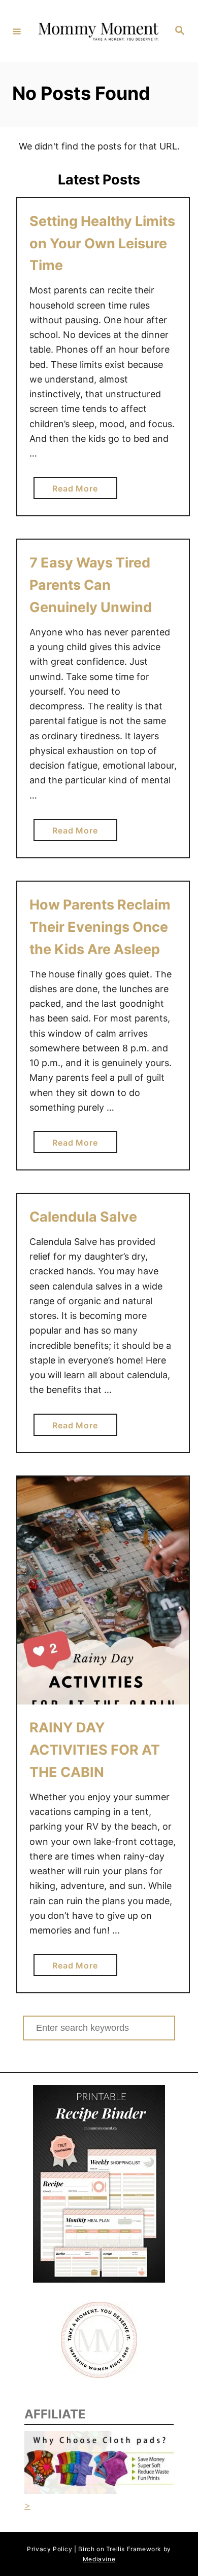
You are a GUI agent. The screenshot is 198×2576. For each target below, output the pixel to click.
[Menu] (17, 31)
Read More (78, 491)
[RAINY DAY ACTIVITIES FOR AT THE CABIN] (103, 1591)
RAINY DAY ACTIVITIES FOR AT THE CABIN (95, 1750)
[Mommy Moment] (97, 31)
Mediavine (99, 2559)
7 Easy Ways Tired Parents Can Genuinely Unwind (91, 585)
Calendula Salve (85, 1217)
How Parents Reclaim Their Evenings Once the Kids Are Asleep (100, 927)
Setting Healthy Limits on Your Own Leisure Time (102, 243)
